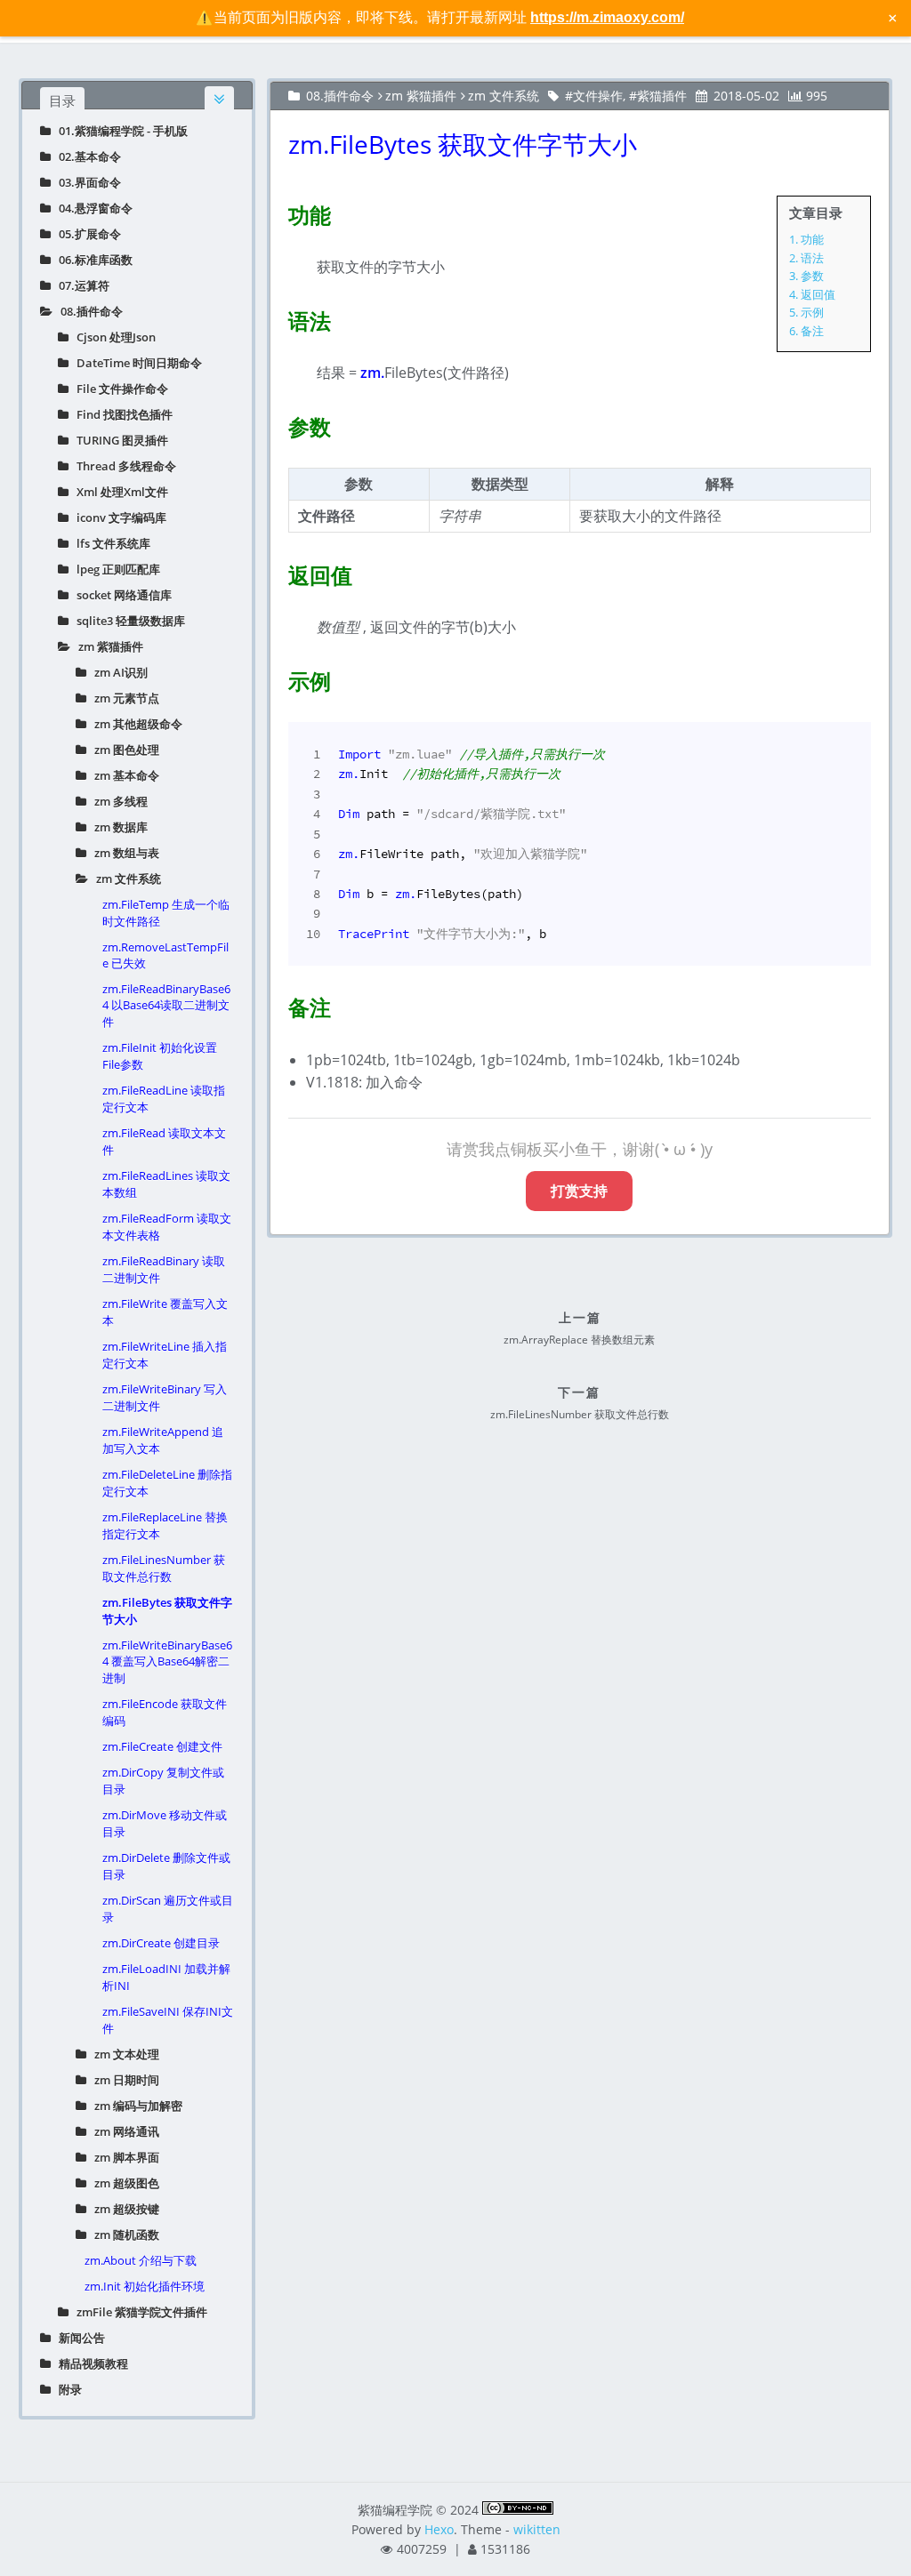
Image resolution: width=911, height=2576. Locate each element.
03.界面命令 (86, 182)
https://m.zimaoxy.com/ (607, 17)
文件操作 (598, 96)
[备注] (278, 1004)
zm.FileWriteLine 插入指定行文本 (165, 1355)
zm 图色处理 (123, 750)
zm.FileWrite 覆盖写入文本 (165, 1312)
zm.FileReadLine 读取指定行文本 (164, 1099)
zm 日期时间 (123, 2080)
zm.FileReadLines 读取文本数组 (166, 1184)
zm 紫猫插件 (107, 646)
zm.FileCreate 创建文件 (162, 1746)
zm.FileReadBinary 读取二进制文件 (164, 1269)
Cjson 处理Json (112, 337)
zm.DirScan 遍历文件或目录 (168, 1909)
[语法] (278, 317)
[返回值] (278, 572)
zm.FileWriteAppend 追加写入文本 (163, 1440)
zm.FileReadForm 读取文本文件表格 (167, 1227)
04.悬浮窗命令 (92, 208)
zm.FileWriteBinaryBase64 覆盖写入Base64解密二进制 (167, 1661)
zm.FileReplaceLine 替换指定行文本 (165, 1525)
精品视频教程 (89, 2363)
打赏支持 (579, 1191)
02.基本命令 (86, 156)
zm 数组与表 (123, 853)
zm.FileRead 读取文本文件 (164, 1141)
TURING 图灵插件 (118, 440)
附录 (66, 2389)
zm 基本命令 (123, 775)
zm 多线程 (117, 801)
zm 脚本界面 (123, 2157)
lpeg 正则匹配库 (114, 569)
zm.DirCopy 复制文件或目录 (163, 1781)
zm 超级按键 (123, 2209)
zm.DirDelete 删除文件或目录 (166, 1866)
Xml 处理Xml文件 (118, 492)
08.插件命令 (88, 311)
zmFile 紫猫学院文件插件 (138, 2312)
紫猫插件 (662, 96)
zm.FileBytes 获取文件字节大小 (167, 1611)
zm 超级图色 (123, 2183)
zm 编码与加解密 (134, 2106)
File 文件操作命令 (118, 389)
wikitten (537, 2529)
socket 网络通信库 (120, 595)
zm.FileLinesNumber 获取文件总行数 (164, 1568)
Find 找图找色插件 (121, 414)
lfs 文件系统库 (109, 543)
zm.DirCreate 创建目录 (161, 1943)
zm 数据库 (117, 827)
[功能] (278, 212)
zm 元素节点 (123, 698)
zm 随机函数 (123, 2235)
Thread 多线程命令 (122, 466)
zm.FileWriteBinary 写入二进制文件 (165, 1397)
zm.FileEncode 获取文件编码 (165, 1712)
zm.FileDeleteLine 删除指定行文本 (167, 1483)
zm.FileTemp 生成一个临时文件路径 (166, 913)
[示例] (278, 678)
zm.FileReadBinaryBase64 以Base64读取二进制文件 (166, 1005)
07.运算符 (80, 285)
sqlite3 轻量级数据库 (127, 621)
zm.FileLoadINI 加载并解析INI (166, 1977)
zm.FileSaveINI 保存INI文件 (168, 2020)
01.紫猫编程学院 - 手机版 (119, 131)
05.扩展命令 (86, 234)
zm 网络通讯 (123, 2131)
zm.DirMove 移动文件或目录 (165, 1823)
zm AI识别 (117, 672)
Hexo (439, 2529)
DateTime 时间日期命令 (135, 363)
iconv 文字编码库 (117, 518)
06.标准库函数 (92, 260)
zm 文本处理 (123, 2054)
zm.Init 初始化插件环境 (145, 2286)
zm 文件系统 (125, 879)
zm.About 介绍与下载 (141, 2260)
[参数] (278, 423)
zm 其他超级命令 (134, 724)
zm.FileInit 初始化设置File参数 (160, 1056)
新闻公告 (78, 2338)
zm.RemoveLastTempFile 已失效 (165, 955)
